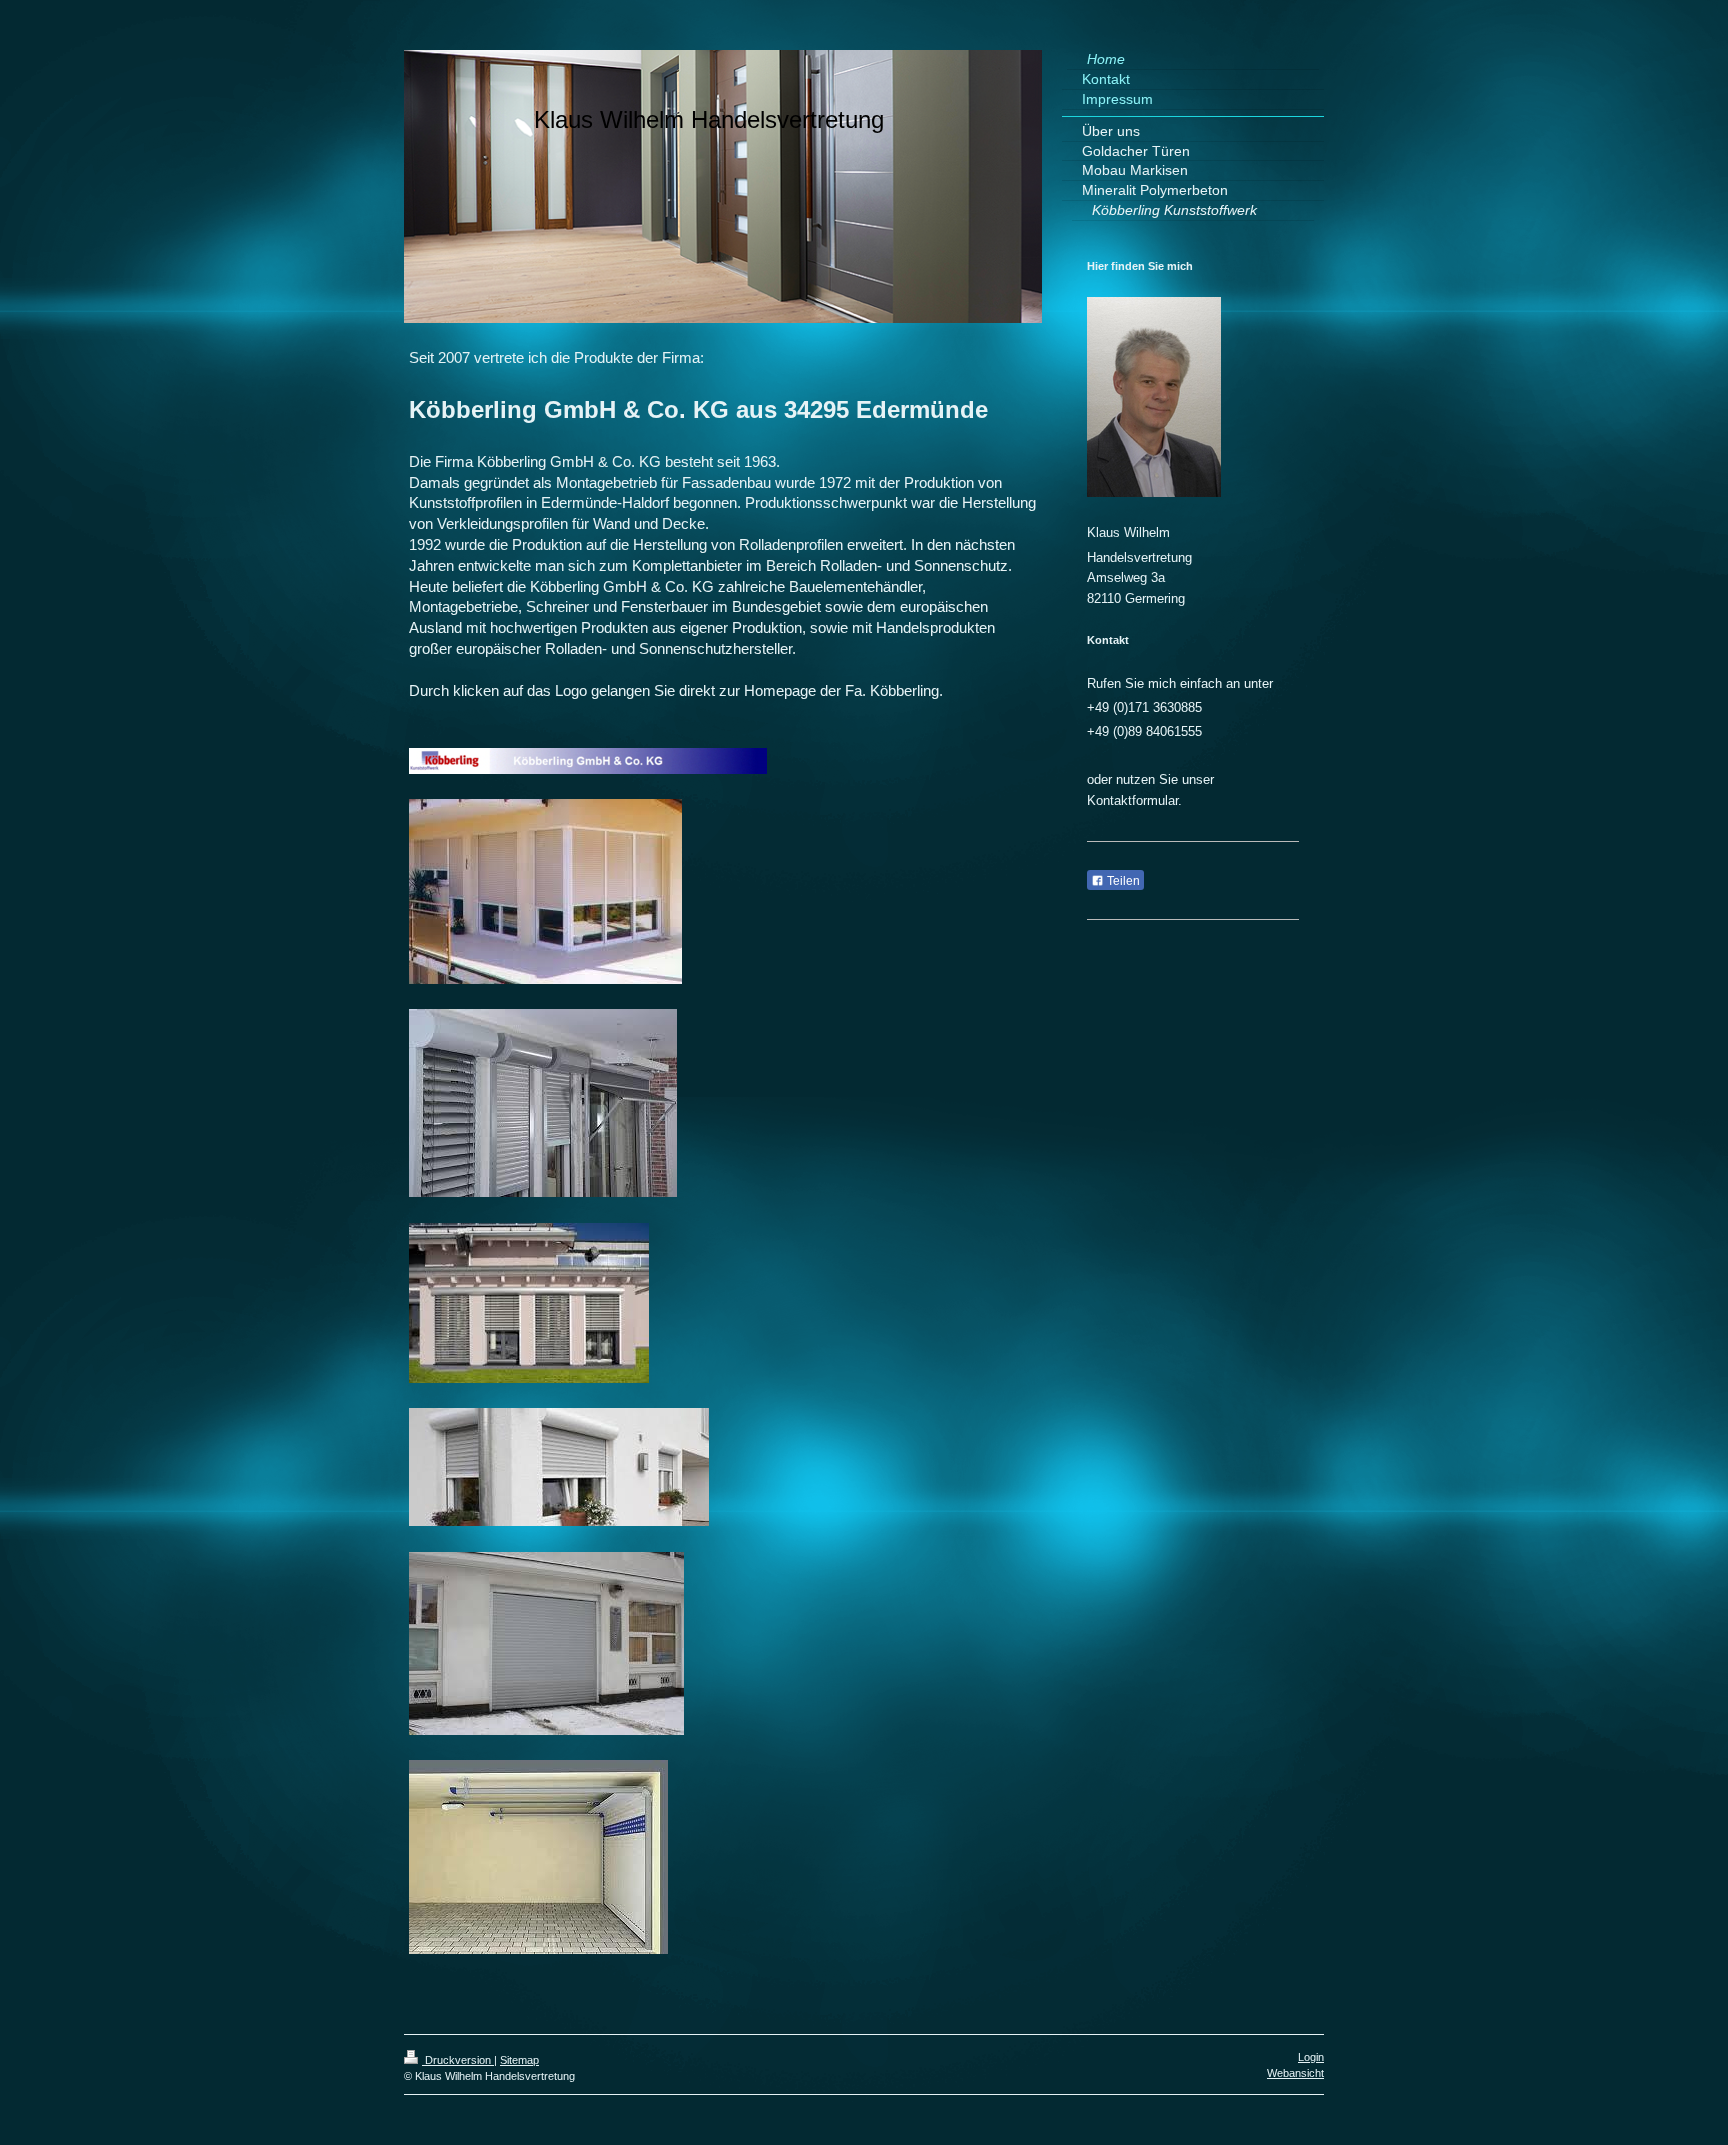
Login (1311, 2057)
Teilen (1122, 881)
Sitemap (519, 2060)
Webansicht (1295, 2073)
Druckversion (458, 2060)
